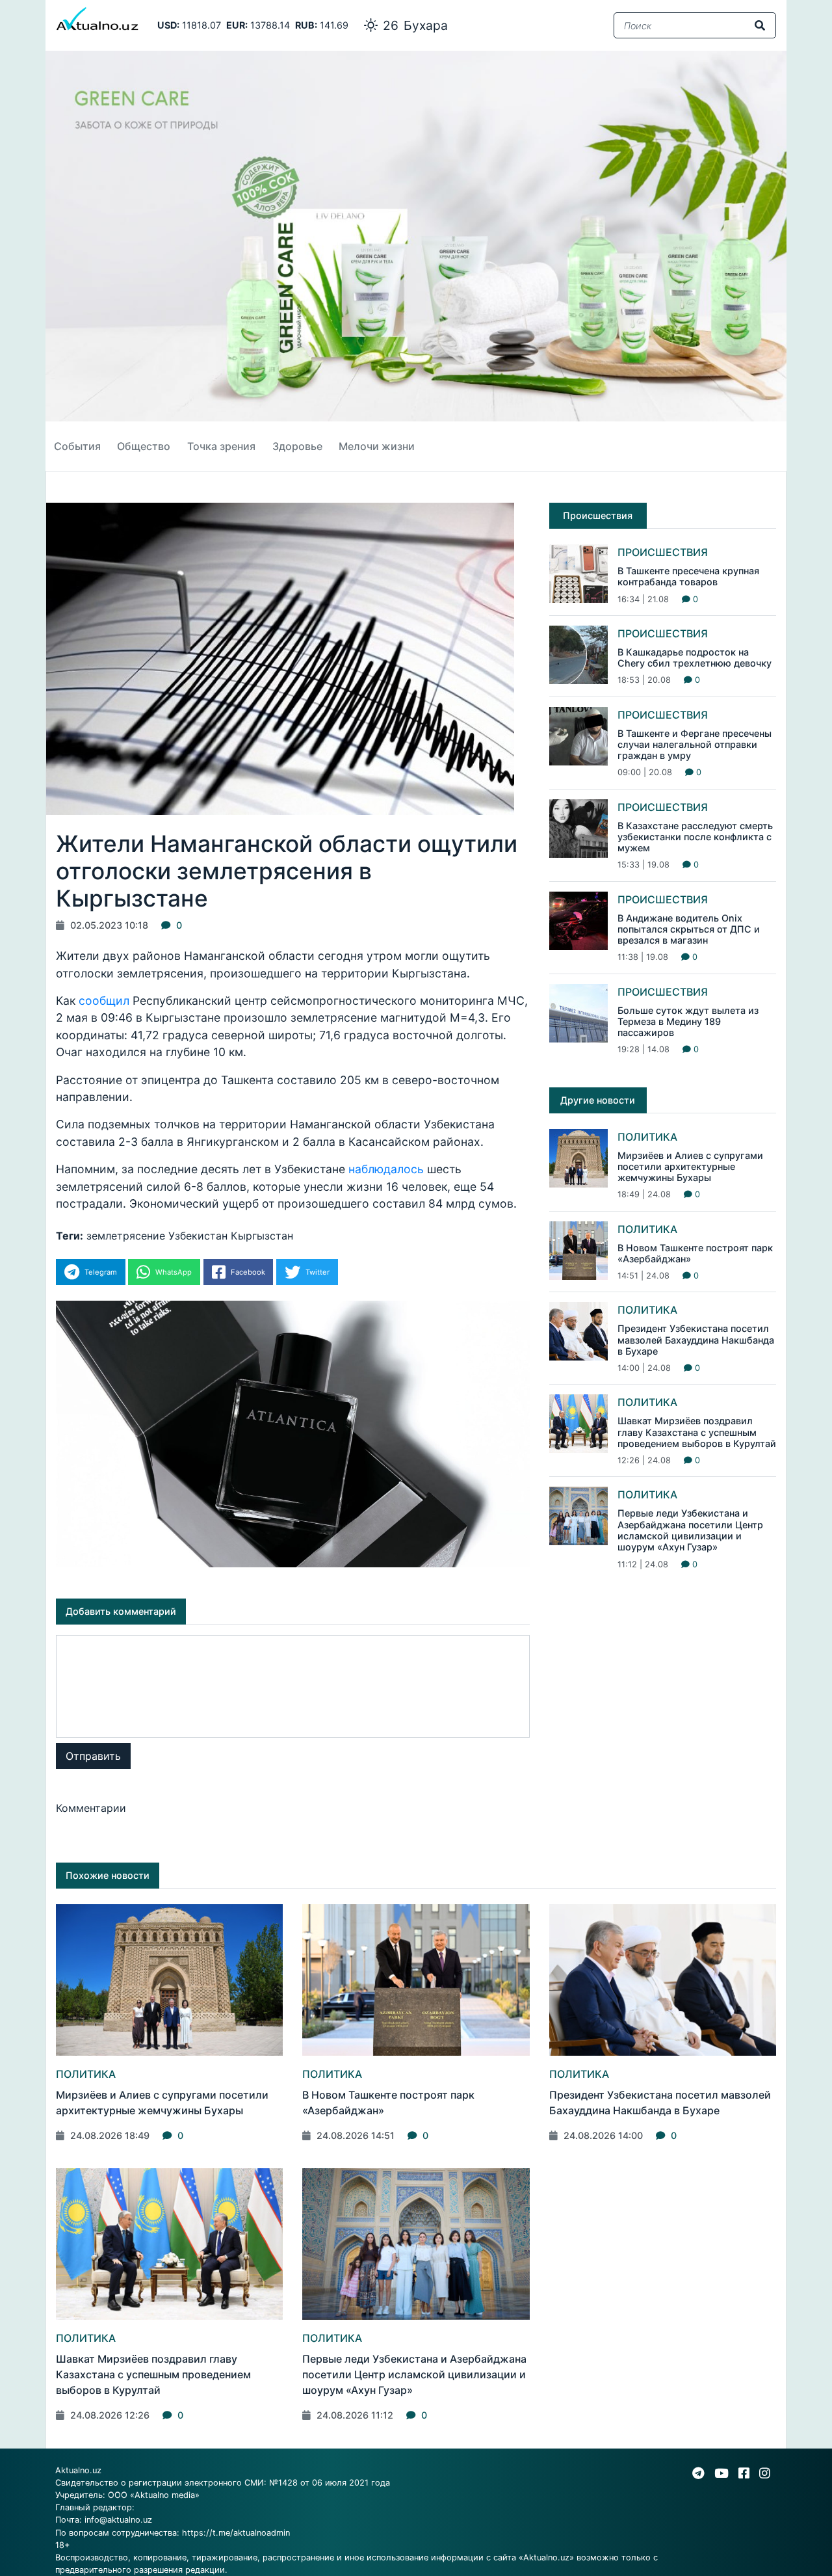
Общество (144, 446)
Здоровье (297, 446)
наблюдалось (386, 1169)
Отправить (93, 1756)
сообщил (104, 1001)
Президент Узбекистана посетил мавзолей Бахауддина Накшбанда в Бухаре (696, 1340)
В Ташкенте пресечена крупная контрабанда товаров (688, 576)
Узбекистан (198, 1236)
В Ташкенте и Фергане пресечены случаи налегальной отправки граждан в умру (695, 745)
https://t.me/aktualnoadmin (236, 2533)
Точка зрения (221, 446)
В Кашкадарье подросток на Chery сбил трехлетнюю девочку (695, 657)
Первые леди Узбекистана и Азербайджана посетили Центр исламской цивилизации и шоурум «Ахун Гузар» (690, 1530)
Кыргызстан (262, 1236)
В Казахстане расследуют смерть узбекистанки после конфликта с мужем (695, 837)
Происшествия (663, 552)
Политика (647, 1137)
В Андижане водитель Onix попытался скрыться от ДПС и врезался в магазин (689, 929)
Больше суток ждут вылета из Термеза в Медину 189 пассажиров (688, 1022)
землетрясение (126, 1236)
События (77, 446)
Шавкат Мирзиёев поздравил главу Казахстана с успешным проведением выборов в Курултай (697, 1432)
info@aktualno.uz (118, 2520)
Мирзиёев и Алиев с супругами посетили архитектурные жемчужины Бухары (690, 1167)
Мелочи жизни (377, 446)
